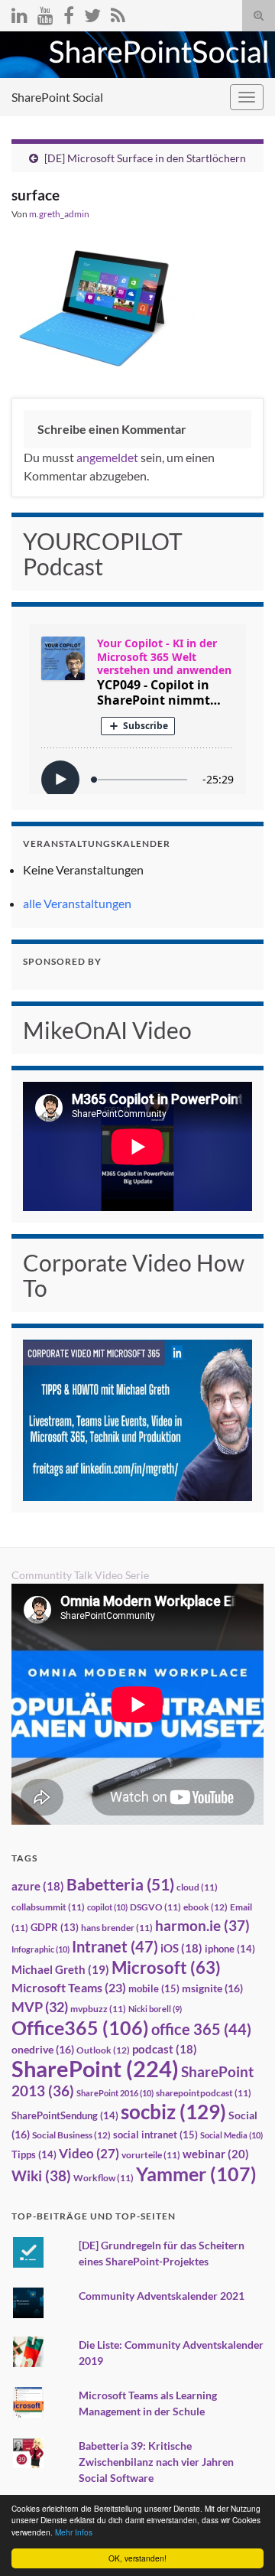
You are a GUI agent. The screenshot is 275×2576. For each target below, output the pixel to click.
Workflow (104, 2178)
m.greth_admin (59, 214)
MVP (40, 2007)
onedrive (43, 2049)
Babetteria (120, 1884)
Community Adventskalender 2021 (162, 2296)
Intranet (115, 1946)
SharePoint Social (57, 97)
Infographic (40, 1949)
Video (89, 2153)
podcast (165, 2049)
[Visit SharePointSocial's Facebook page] (69, 13)
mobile (154, 1988)
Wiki (41, 2175)
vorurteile (151, 2155)
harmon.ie (202, 1926)
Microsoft (166, 1967)
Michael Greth (60, 1969)
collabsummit (48, 1907)
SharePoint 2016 (115, 2093)
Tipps (34, 2154)
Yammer (196, 2174)
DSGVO (155, 1907)
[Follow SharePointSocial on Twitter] (92, 13)
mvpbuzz (98, 2009)
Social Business (71, 2135)
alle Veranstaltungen (77, 903)
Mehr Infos (74, 2532)
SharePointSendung (65, 2115)
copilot (107, 1907)
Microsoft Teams (69, 1987)
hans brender (117, 1928)
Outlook (103, 2050)
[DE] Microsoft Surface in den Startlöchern (145, 158)
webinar (216, 2154)
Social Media (231, 2135)
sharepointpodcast (204, 2093)
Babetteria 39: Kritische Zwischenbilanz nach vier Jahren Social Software (156, 2462)
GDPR (55, 1927)
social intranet (155, 2135)
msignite (212, 1988)
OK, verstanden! (137, 2558)
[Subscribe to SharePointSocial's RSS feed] (118, 13)
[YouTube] (45, 13)
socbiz (173, 2112)
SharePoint (95, 2068)
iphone (230, 1949)
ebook (205, 1907)
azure (38, 1886)
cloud (197, 1887)
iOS (181, 1948)
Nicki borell (155, 2009)
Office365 (80, 2027)
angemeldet (107, 457)
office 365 (201, 2029)
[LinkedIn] (19, 13)
